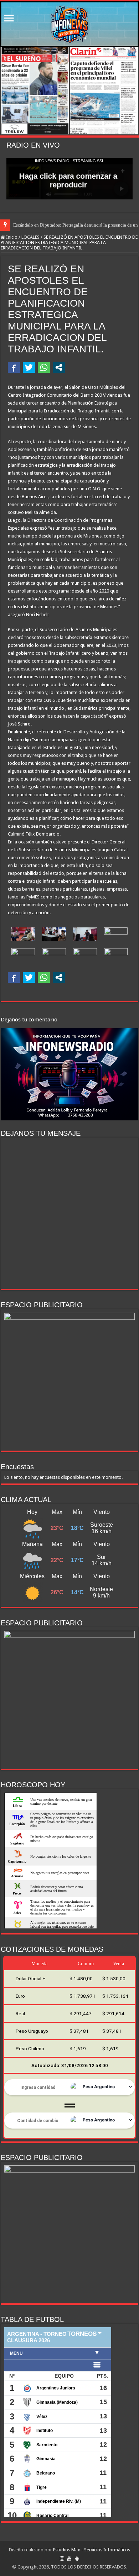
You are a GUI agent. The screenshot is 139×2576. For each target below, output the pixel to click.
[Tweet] (29, 367)
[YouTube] (69, 2558)
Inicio (11, 237)
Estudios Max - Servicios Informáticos (92, 2550)
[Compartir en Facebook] (14, 367)
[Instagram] (62, 2558)
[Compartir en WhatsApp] (44, 367)
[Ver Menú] (9, 19)
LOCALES (30, 237)
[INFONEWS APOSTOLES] (69, 24)
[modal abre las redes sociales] (59, 367)
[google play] (77, 2558)
